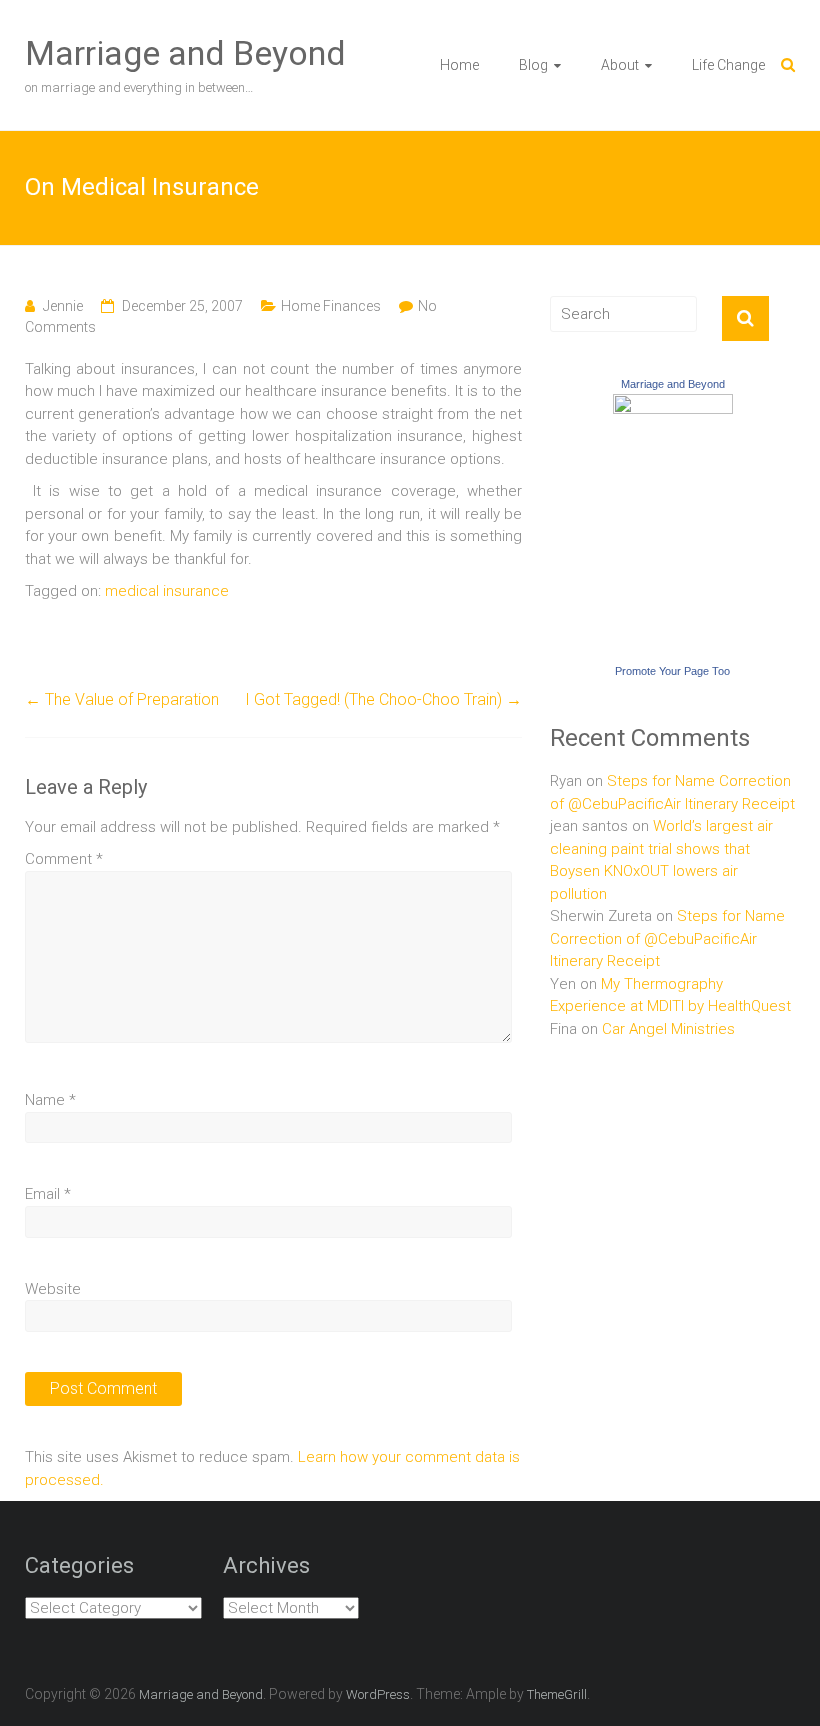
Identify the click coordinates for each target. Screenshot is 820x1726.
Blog (533, 65)
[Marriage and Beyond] (673, 405)
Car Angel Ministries (668, 1029)
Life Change (728, 65)
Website (53, 1289)
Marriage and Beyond (185, 53)
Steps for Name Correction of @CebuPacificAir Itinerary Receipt (667, 938)
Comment (64, 859)
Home (459, 65)
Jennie (63, 306)
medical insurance (167, 591)
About (620, 65)
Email (48, 1194)
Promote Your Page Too (672, 671)
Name (50, 1100)
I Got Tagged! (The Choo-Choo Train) (383, 699)
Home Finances (331, 306)
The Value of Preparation (122, 699)
